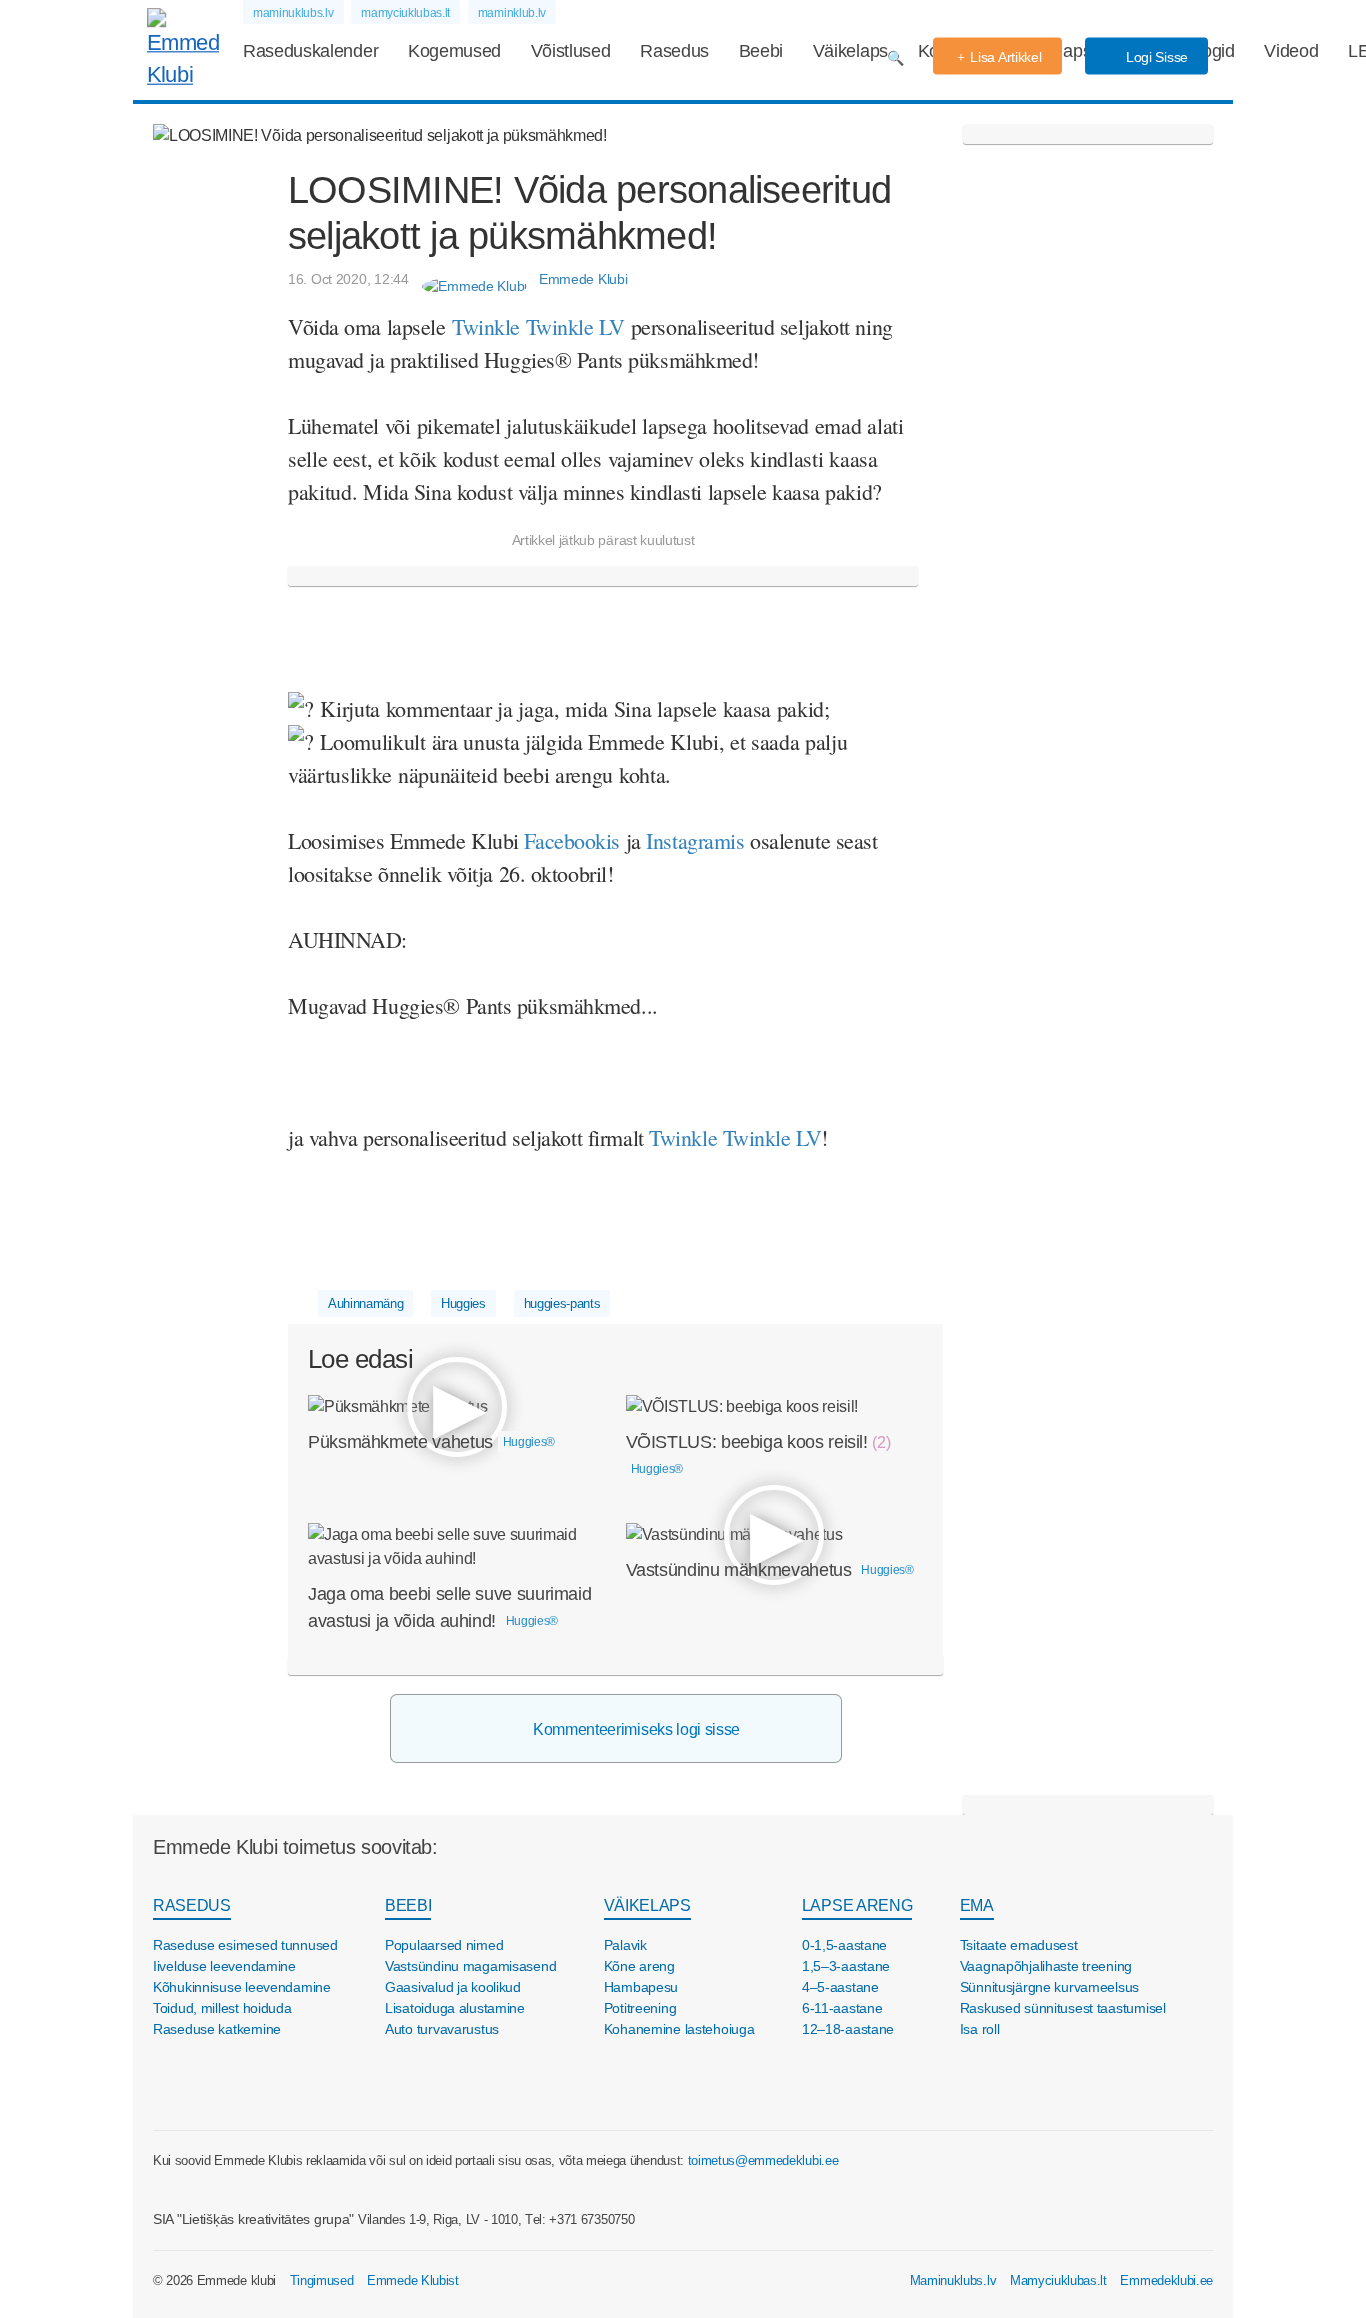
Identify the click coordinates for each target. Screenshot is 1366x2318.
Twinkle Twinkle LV (735, 1137)
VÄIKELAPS (647, 1905)
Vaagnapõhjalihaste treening (1046, 1966)
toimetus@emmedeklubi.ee (763, 2160)
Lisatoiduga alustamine (455, 2008)
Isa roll (980, 2029)
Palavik (625, 1945)
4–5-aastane (840, 1987)
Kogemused (454, 51)
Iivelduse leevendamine (224, 1966)
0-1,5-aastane (844, 1945)
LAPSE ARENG (857, 1905)
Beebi (761, 51)
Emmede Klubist (413, 2280)
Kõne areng (639, 1966)
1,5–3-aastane (846, 1966)
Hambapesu (641, 1987)
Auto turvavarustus (442, 2029)
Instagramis (698, 840)
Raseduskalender (310, 51)
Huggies (463, 1303)
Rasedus (674, 51)
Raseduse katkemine (217, 2029)
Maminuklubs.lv (953, 2280)
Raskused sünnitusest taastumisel (1063, 2008)
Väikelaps (850, 51)
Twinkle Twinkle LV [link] (538, 326)
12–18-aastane (848, 2029)
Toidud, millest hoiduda (222, 2008)
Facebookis (574, 840)
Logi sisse (1155, 57)
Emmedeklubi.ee (1166, 2280)
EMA (977, 1905)
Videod (1291, 51)
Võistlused (571, 51)
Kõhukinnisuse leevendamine (242, 1987)
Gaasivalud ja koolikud (453, 1987)
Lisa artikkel (1005, 57)
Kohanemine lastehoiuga (679, 2029)
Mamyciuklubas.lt (1058, 2280)
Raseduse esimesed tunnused (245, 1945)
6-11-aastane (842, 2008)
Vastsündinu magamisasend (470, 1966)
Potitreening (640, 2008)
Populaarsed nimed (444, 1945)
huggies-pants (562, 1303)
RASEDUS (192, 1905)
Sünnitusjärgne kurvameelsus (1049, 1987)
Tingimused (322, 2280)
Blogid (1211, 51)
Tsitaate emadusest (1019, 1945)
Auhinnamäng (365, 1303)
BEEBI (408, 1905)
